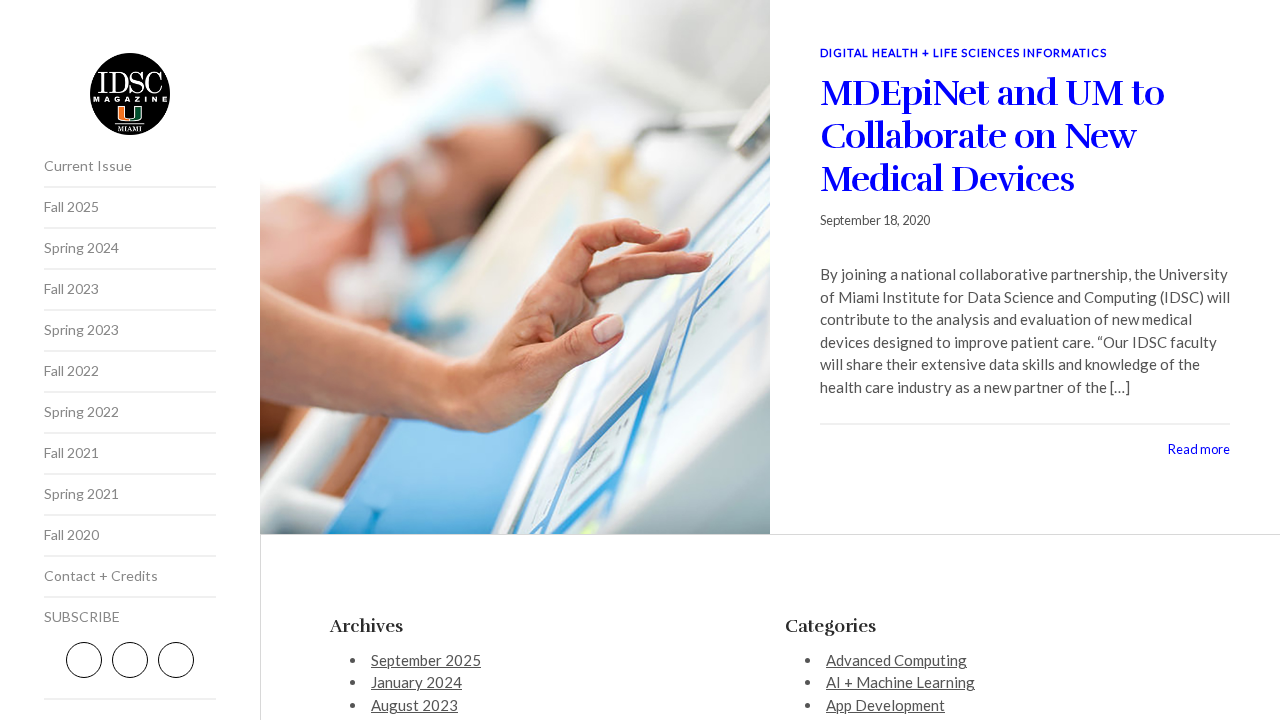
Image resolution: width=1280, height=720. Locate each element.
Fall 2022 (71, 370)
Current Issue (88, 165)
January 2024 (416, 682)
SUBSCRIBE (82, 616)
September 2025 (426, 660)
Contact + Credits (101, 575)
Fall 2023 (71, 288)
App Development (885, 705)
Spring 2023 (81, 329)
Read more (1199, 449)
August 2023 (414, 705)
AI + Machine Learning (900, 682)
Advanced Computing (896, 660)
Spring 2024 (81, 247)
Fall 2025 (71, 206)
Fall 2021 (71, 452)
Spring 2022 (81, 411)
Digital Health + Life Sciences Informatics (963, 52)
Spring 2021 (81, 493)
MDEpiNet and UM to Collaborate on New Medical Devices (992, 136)
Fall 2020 (71, 534)
